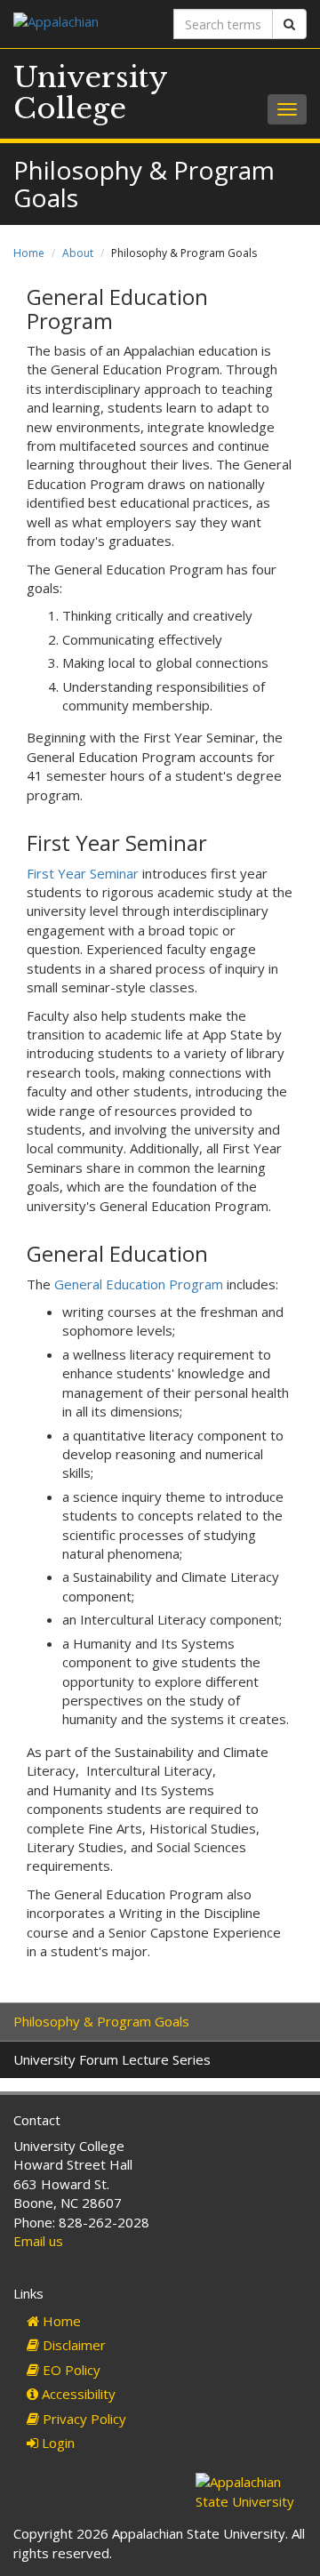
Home (29, 253)
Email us (38, 2241)
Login (56, 2443)
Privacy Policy (83, 2419)
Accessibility (77, 2394)
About (78, 253)
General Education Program (139, 1284)
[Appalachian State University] (80, 24)
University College (90, 93)
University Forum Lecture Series (112, 2059)
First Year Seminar (83, 873)
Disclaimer (72, 2345)
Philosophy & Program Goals (101, 2021)
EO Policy (70, 2370)
